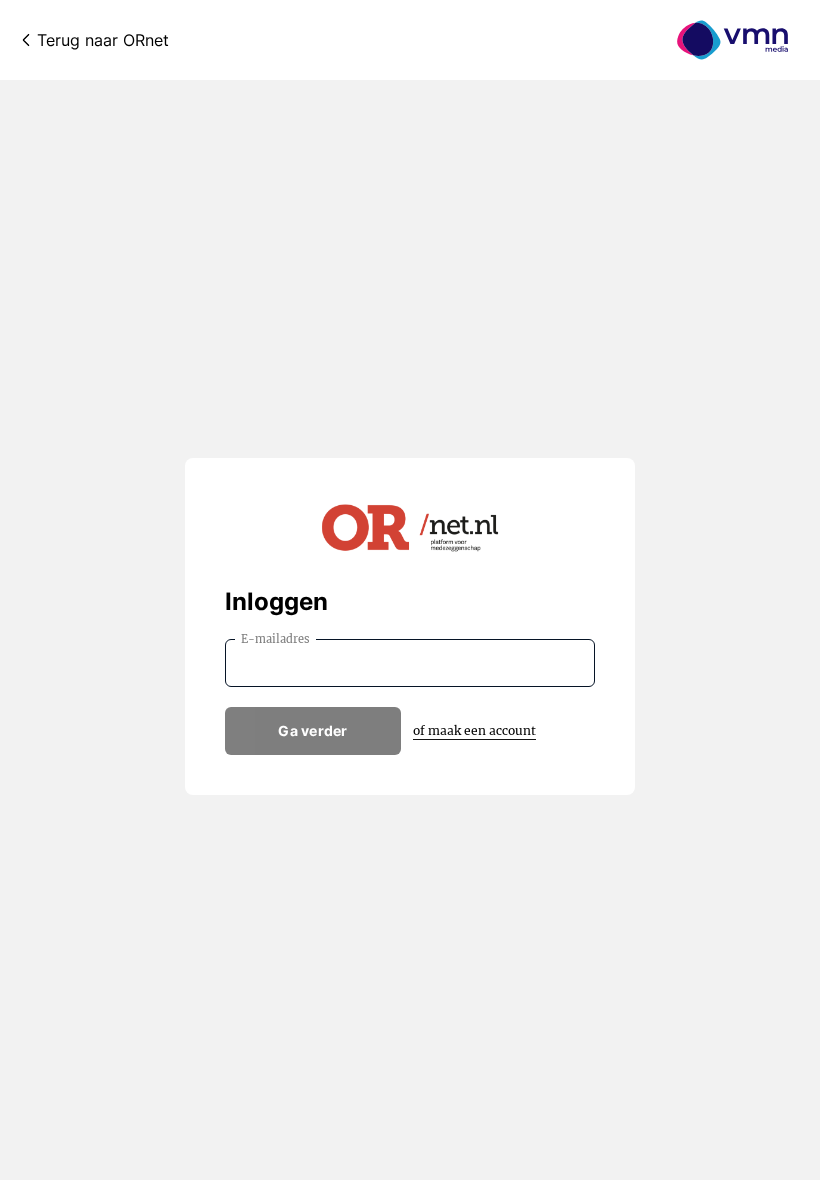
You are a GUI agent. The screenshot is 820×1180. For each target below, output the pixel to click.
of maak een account (474, 730)
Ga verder (313, 730)
